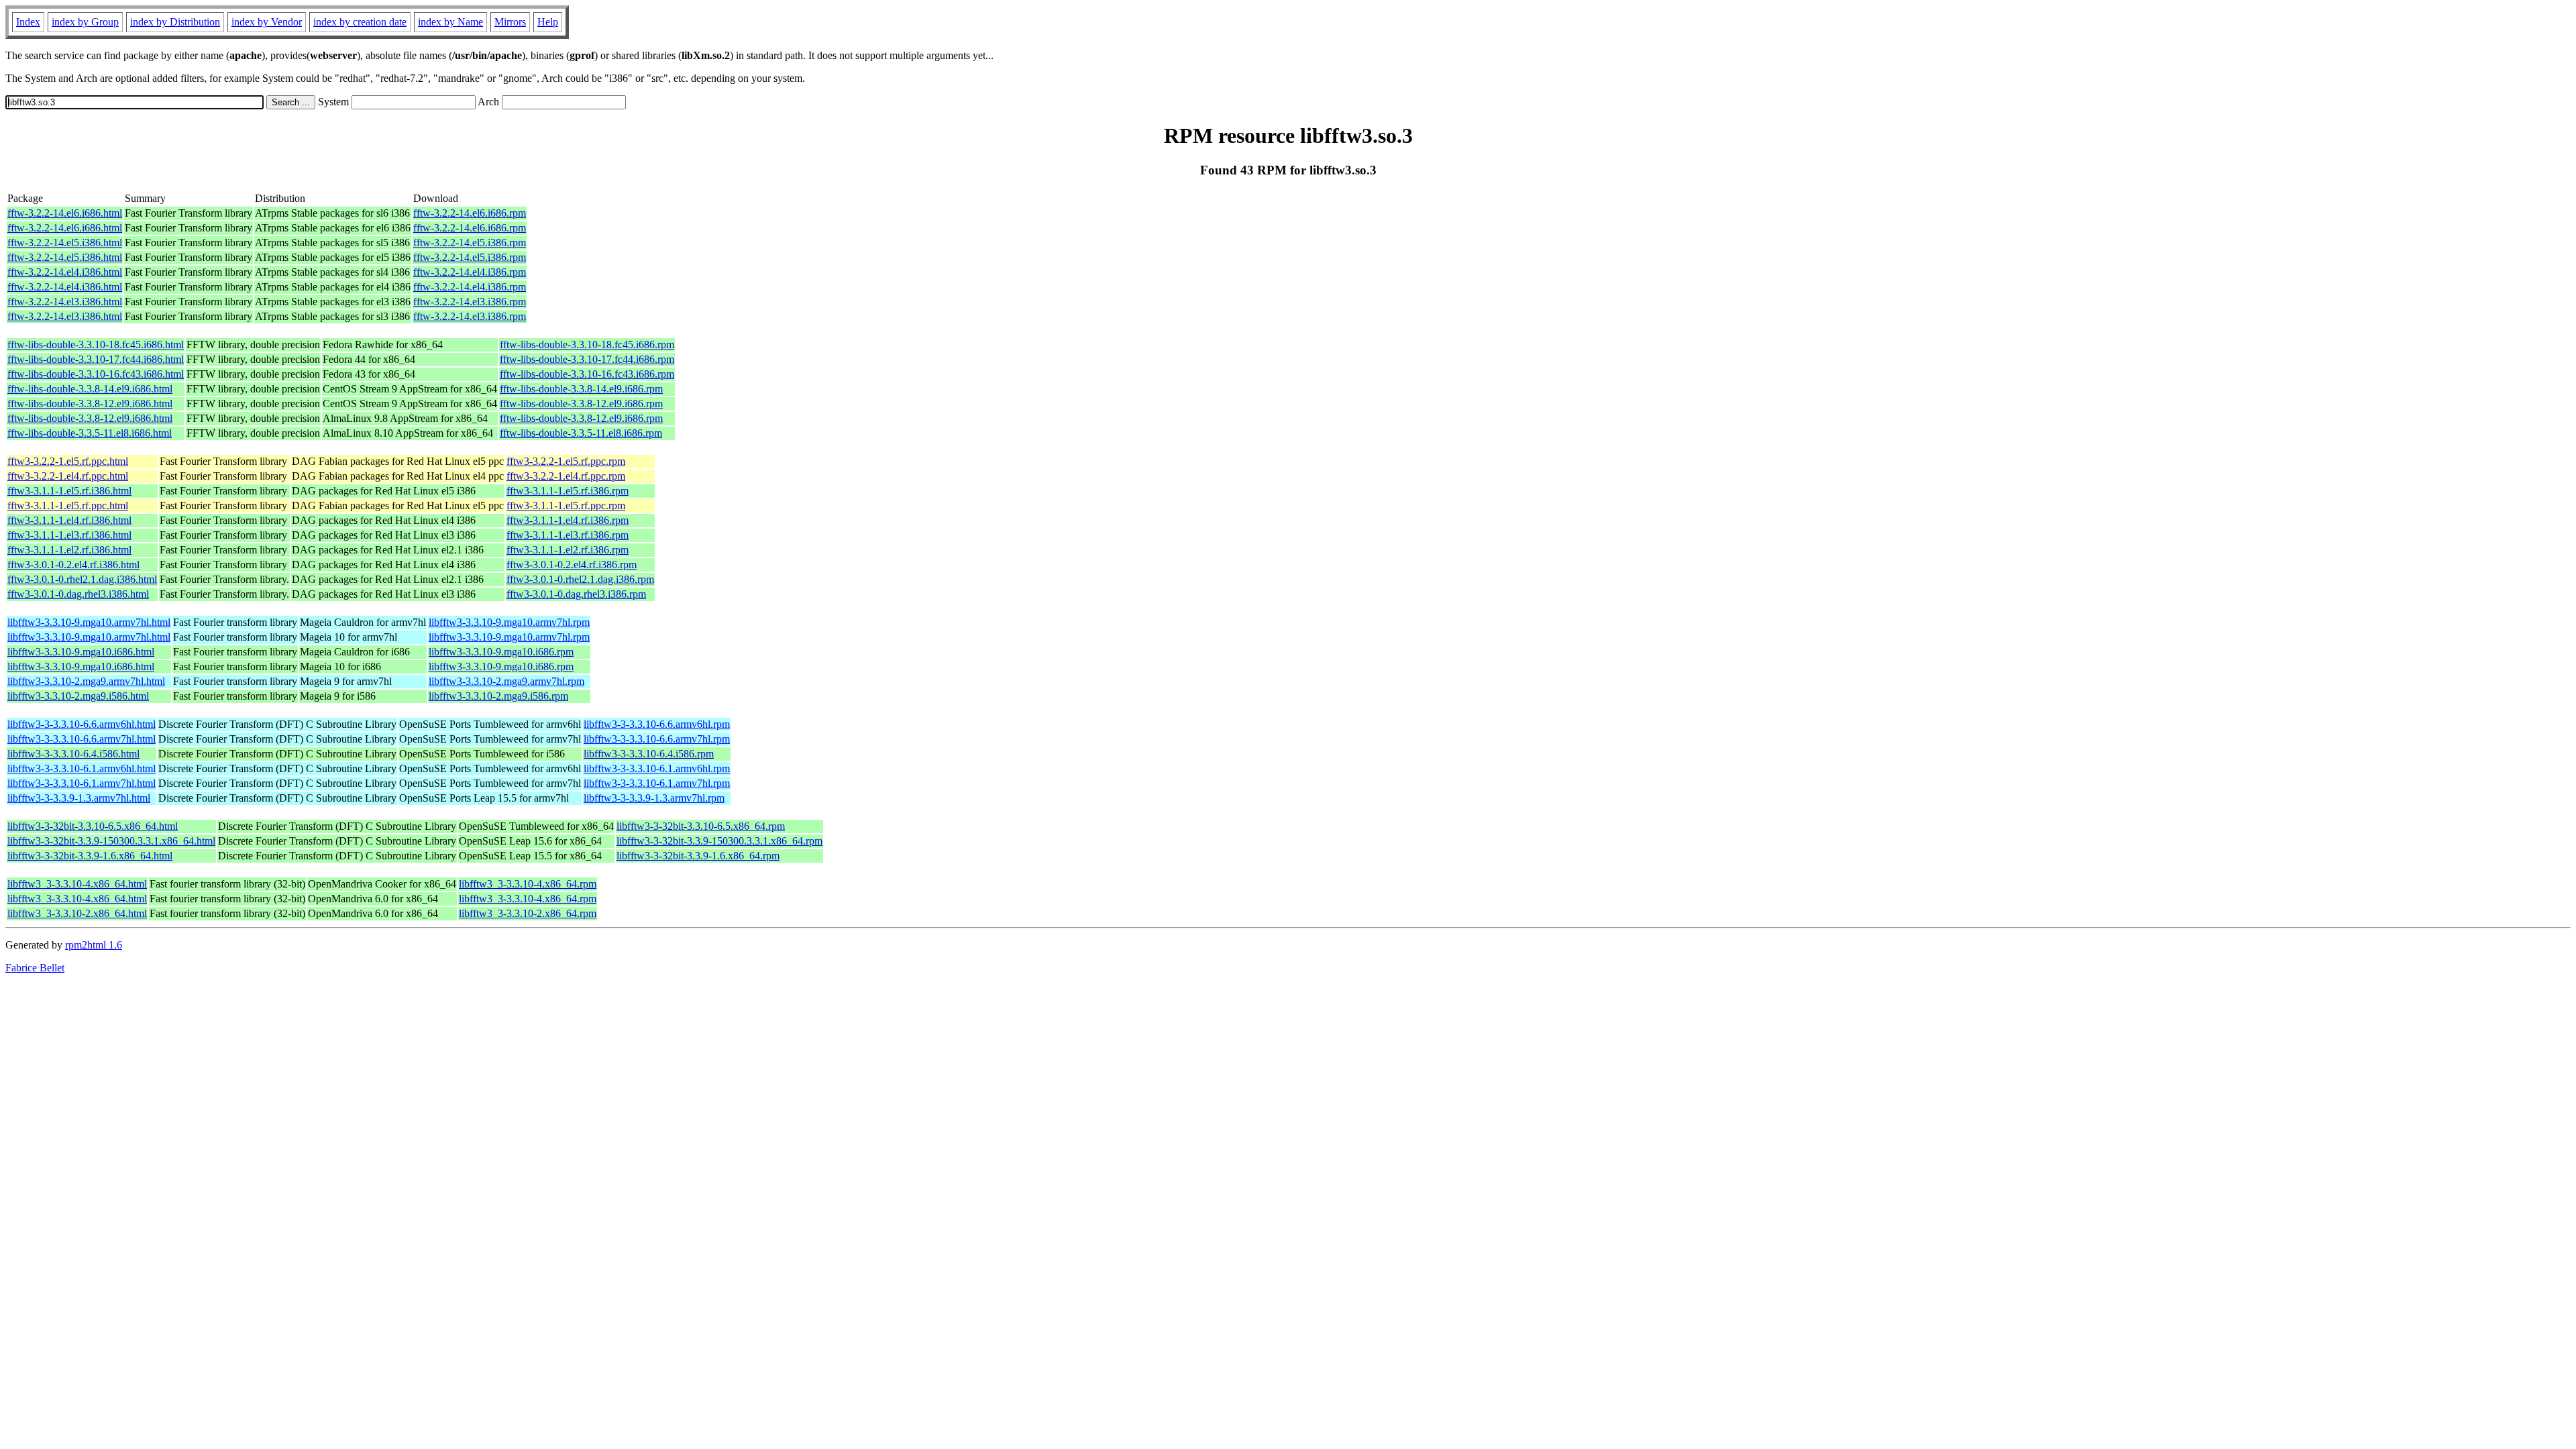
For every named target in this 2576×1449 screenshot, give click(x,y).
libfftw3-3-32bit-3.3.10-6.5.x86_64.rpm (701, 826)
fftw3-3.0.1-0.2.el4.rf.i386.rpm (572, 565)
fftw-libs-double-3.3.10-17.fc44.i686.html (96, 359)
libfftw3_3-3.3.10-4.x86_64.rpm (528, 884)
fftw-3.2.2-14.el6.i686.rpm (470, 213)
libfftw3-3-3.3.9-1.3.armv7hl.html (79, 798)
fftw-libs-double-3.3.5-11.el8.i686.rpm (581, 433)
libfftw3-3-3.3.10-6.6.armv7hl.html (82, 739)
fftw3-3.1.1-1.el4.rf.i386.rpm (568, 520)
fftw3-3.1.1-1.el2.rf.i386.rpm (568, 550)
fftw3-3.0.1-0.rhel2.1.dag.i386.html (82, 579)
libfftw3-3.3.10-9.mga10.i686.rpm (501, 652)
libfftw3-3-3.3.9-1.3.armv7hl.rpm (654, 798)
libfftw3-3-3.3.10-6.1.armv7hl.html (82, 783)
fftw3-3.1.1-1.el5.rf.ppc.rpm (566, 505)
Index (28, 22)
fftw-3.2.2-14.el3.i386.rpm (470, 302)
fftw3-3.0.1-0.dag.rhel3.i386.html (78, 594)
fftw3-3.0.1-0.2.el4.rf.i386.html (73, 565)
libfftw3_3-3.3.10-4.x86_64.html (77, 884)
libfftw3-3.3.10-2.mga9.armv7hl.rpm (506, 681)
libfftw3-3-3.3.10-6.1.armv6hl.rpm (657, 768)
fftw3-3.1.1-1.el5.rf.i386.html (69, 491)
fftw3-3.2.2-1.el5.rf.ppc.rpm (566, 461)
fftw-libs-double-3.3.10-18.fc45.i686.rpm (587, 344)
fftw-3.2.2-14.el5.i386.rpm (470, 243)
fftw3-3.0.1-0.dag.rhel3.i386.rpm (576, 594)
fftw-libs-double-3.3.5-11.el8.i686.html (90, 433)
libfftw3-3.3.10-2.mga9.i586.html (78, 696)
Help (548, 22)
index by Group (85, 22)
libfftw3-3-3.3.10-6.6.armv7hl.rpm (657, 739)
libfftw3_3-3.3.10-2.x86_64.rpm (528, 913)
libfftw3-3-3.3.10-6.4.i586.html (73, 754)
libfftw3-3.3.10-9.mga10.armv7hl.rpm (509, 622)
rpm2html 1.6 (94, 945)
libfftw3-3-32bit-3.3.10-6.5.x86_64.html (93, 826)
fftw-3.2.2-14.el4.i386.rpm (470, 272)
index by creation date (360, 22)
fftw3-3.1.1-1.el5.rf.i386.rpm (568, 491)
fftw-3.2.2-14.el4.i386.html (65, 272)
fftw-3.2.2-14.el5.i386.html (65, 243)
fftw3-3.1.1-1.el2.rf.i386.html (69, 550)
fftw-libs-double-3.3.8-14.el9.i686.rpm (581, 389)
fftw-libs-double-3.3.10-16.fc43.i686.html (96, 374)
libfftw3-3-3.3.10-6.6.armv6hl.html (82, 724)
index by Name (450, 22)
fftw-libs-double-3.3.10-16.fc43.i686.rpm (587, 374)
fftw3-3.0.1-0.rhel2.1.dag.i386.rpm (580, 579)
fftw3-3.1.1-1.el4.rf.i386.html (69, 520)
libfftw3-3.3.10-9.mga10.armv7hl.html (89, 622)
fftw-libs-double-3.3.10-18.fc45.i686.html (96, 344)
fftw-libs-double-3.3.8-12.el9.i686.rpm (581, 404)
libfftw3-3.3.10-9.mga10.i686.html (81, 652)
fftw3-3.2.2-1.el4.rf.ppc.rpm (566, 476)
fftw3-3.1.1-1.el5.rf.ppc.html (68, 505)
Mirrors (510, 22)
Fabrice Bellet (35, 968)
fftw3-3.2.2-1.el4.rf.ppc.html (68, 476)
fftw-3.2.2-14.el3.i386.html (65, 302)
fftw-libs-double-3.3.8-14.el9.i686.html (90, 389)
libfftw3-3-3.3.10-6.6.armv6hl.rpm (657, 724)
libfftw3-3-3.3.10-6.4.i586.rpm (649, 754)
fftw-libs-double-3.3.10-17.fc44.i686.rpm (587, 359)
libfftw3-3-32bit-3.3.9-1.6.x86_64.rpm (698, 856)
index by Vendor (267, 22)
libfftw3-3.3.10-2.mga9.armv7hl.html (86, 681)
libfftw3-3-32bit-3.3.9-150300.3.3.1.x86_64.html (111, 841)
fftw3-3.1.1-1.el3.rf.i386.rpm (568, 535)
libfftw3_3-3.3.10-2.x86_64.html (77, 913)
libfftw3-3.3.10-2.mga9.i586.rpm (498, 696)
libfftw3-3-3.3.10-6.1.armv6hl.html (82, 768)
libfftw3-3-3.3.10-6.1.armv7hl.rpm (657, 783)
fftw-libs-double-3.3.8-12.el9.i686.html (90, 404)
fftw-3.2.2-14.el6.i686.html (65, 213)
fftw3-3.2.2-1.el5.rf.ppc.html (68, 461)
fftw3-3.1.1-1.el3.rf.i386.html (69, 535)
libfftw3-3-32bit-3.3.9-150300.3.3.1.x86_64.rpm (719, 841)
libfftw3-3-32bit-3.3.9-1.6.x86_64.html (90, 856)
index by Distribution (175, 22)
